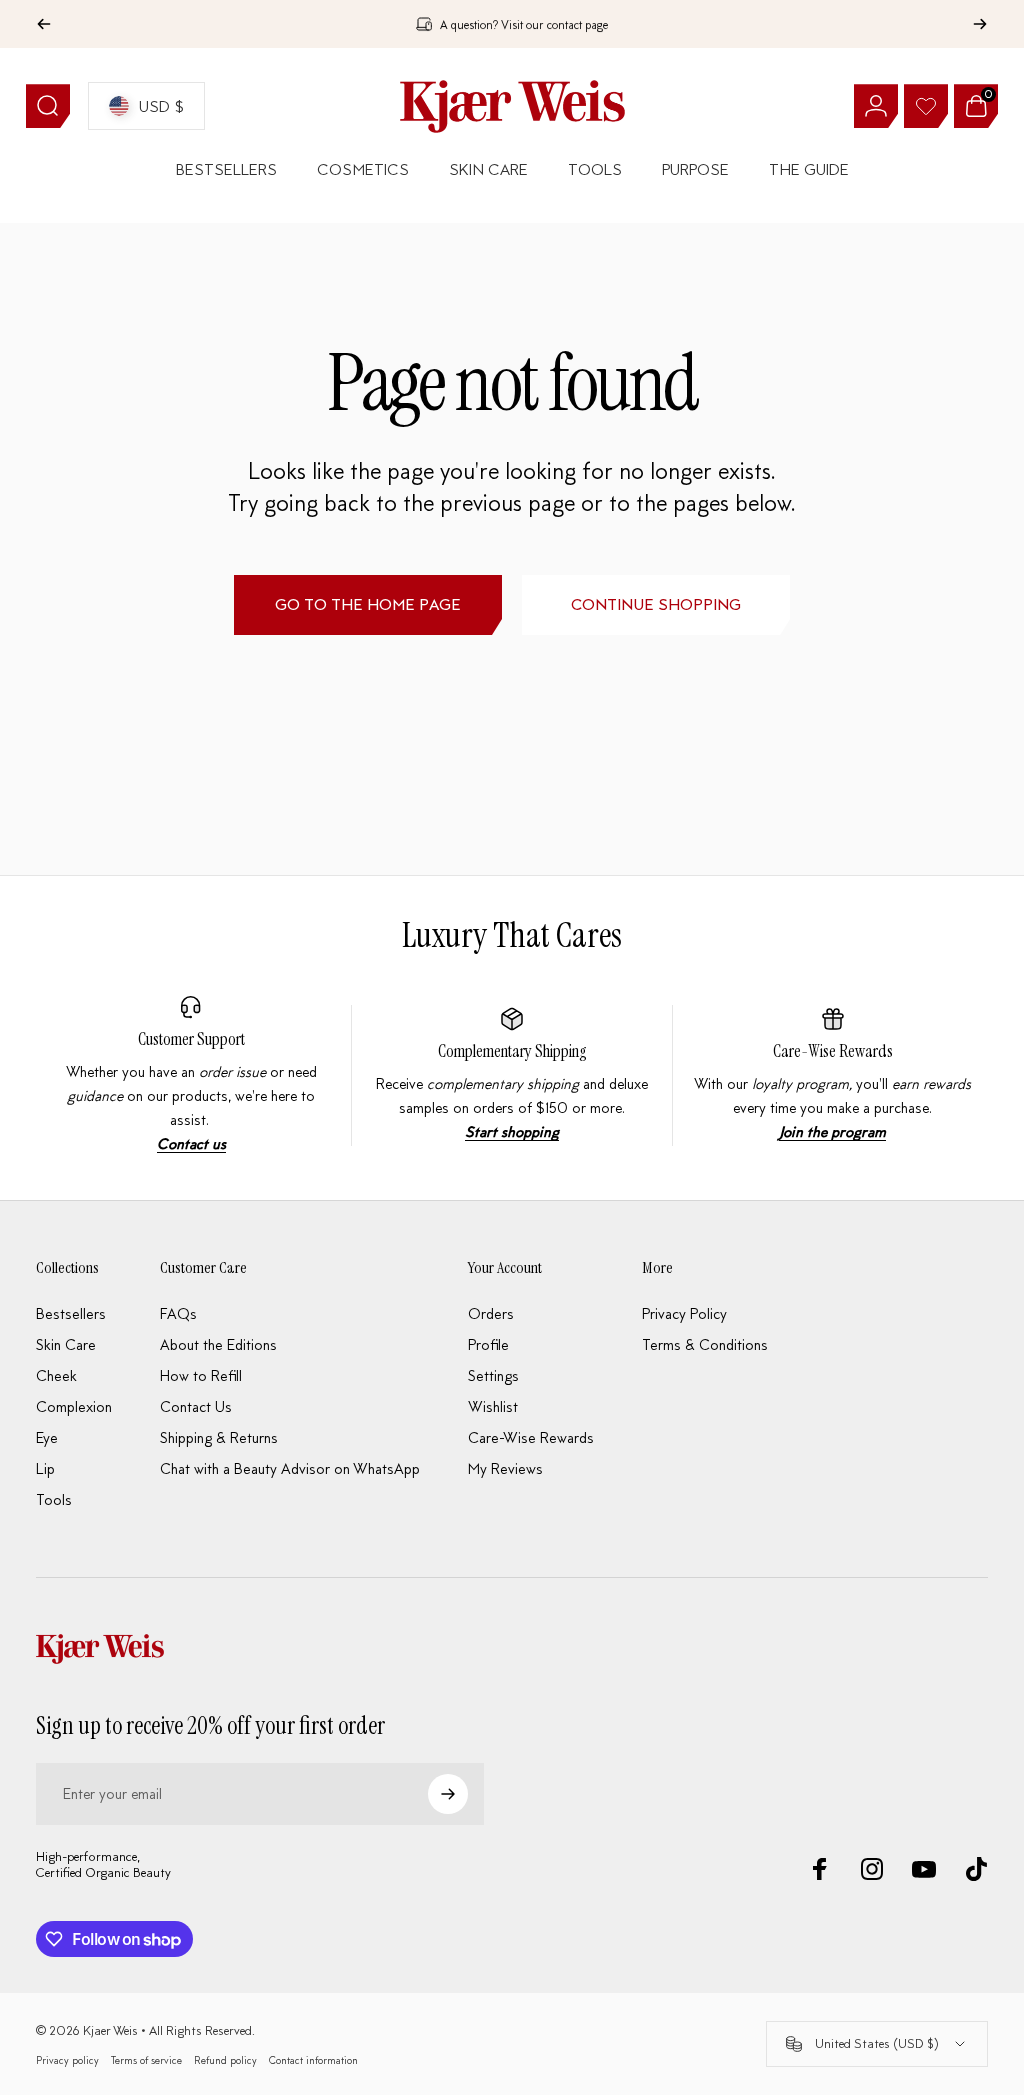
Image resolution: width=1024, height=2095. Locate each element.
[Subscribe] (448, 1794)
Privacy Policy (684, 1313)
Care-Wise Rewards (833, 1051)
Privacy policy (67, 2060)
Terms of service (146, 2060)
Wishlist (493, 1406)
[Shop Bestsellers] (512, 1075)
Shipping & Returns (219, 1437)
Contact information (313, 2060)
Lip (45, 1468)
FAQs (178, 1313)
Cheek (56, 1375)
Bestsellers (71, 1313)
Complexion (74, 1406)
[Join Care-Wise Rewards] (833, 1075)
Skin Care (66, 1344)
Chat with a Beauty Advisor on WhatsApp (290, 1468)
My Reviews (505, 1468)
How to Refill (201, 1375)
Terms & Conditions (705, 1344)
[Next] (980, 24)
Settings (493, 1375)
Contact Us (196, 1406)
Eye (47, 1437)
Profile (488, 1344)
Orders (491, 1313)
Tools (54, 1499)
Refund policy (225, 2060)
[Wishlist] (926, 106)
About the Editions (218, 1344)
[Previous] (44, 24)
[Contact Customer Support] (192, 1075)
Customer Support (191, 1039)
